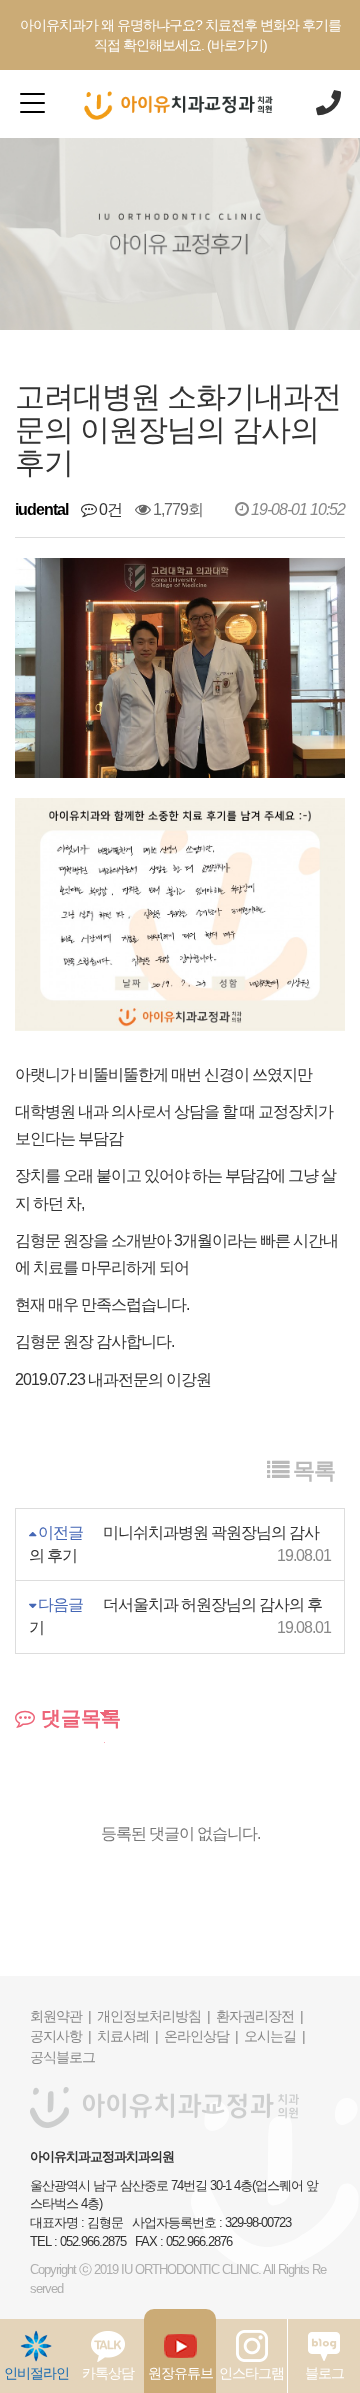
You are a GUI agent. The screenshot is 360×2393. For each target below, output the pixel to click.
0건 (109, 509)
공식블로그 (62, 2057)
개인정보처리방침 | (153, 2016)
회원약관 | (60, 2016)
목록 (311, 1470)
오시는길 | (274, 2036)
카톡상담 (108, 2373)
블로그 (324, 2373)
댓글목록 (78, 1718)
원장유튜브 (180, 2373)
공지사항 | (60, 2036)
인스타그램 (251, 2373)
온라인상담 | (201, 2036)
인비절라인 (36, 2373)
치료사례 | (127, 2036)
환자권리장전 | (259, 2016)
